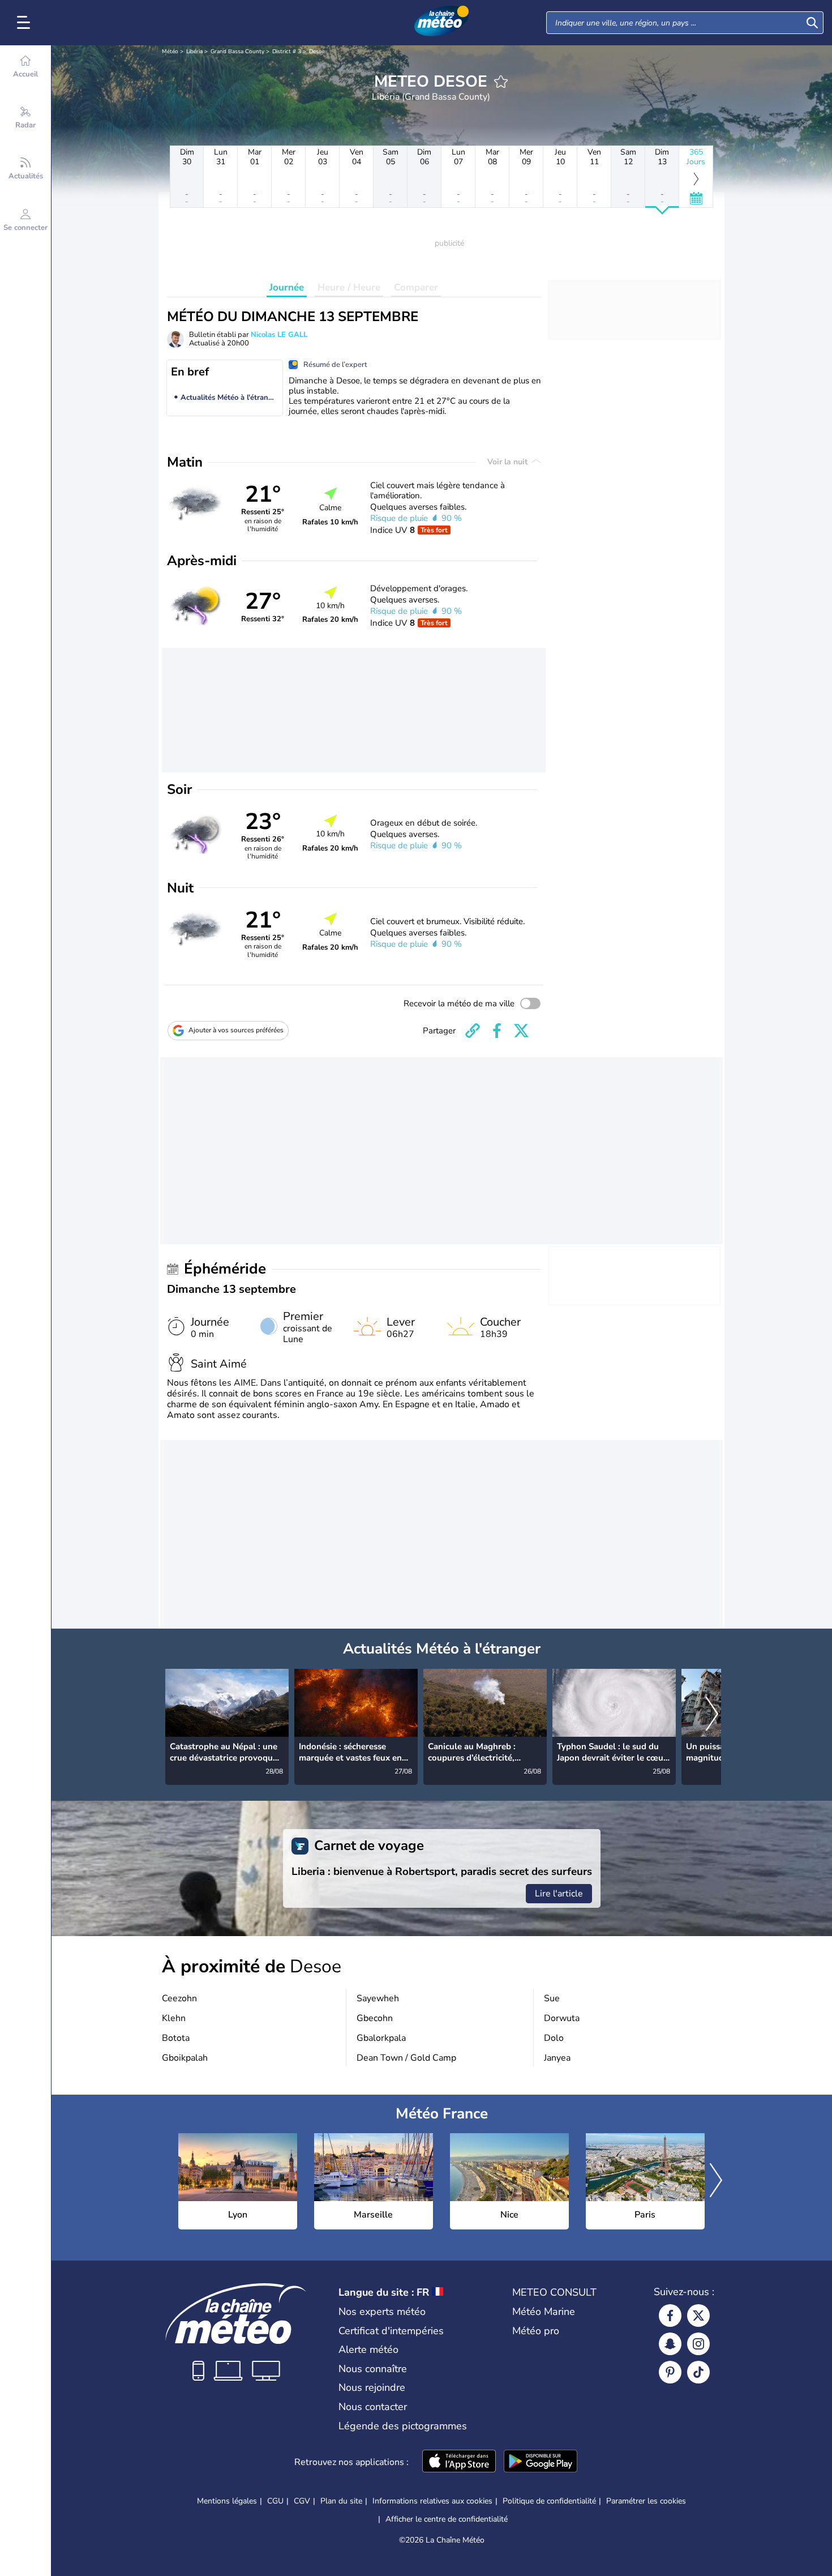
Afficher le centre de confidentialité (447, 2519)
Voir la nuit (509, 462)
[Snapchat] (670, 2344)
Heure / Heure (349, 287)
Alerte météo (368, 2349)
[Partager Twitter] (521, 1031)
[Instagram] (698, 2344)
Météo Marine (544, 2312)
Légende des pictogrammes (403, 2426)
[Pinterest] (670, 2372)
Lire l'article (559, 1894)
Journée (287, 287)
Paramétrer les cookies (646, 2501)
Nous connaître (373, 2369)
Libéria (194, 52)
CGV (302, 2501)
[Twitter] (698, 2316)
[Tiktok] (698, 2372)
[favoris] (501, 82)
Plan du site (341, 2501)
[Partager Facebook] (497, 1031)
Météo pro (536, 2331)
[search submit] (812, 23)
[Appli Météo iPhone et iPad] (459, 2462)
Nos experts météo (382, 2312)
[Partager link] (473, 1031)
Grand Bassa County (237, 52)
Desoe (317, 52)
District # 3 (287, 52)
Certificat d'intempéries (391, 2331)
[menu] (25, 23)
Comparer (416, 287)
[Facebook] (670, 2316)
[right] (712, 1715)
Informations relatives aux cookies (432, 2501)
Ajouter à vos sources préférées (236, 1030)
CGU (275, 2501)
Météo (170, 52)
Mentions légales (227, 2501)
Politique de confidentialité (549, 2501)
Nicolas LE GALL (279, 335)
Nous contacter (373, 2407)
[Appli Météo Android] (541, 2462)
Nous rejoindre (372, 2387)
